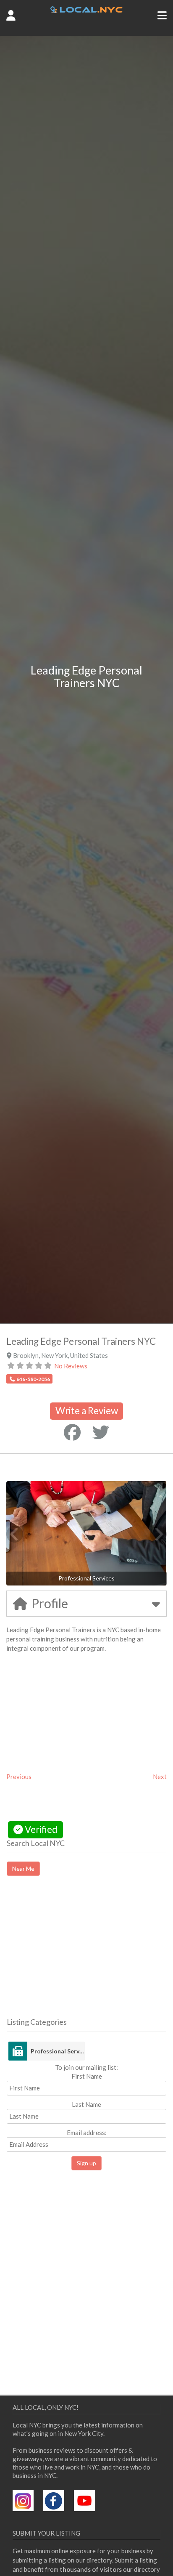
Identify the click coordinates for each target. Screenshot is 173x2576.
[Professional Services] (18, 2051)
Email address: (87, 2133)
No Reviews (71, 1366)
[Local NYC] (87, 11)
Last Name (86, 2104)
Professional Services (58, 2051)
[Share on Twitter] (101, 1432)
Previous (19, 1777)
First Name (87, 2076)
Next (160, 1777)
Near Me (23, 1868)
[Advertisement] (77, 1954)
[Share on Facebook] (72, 1432)
